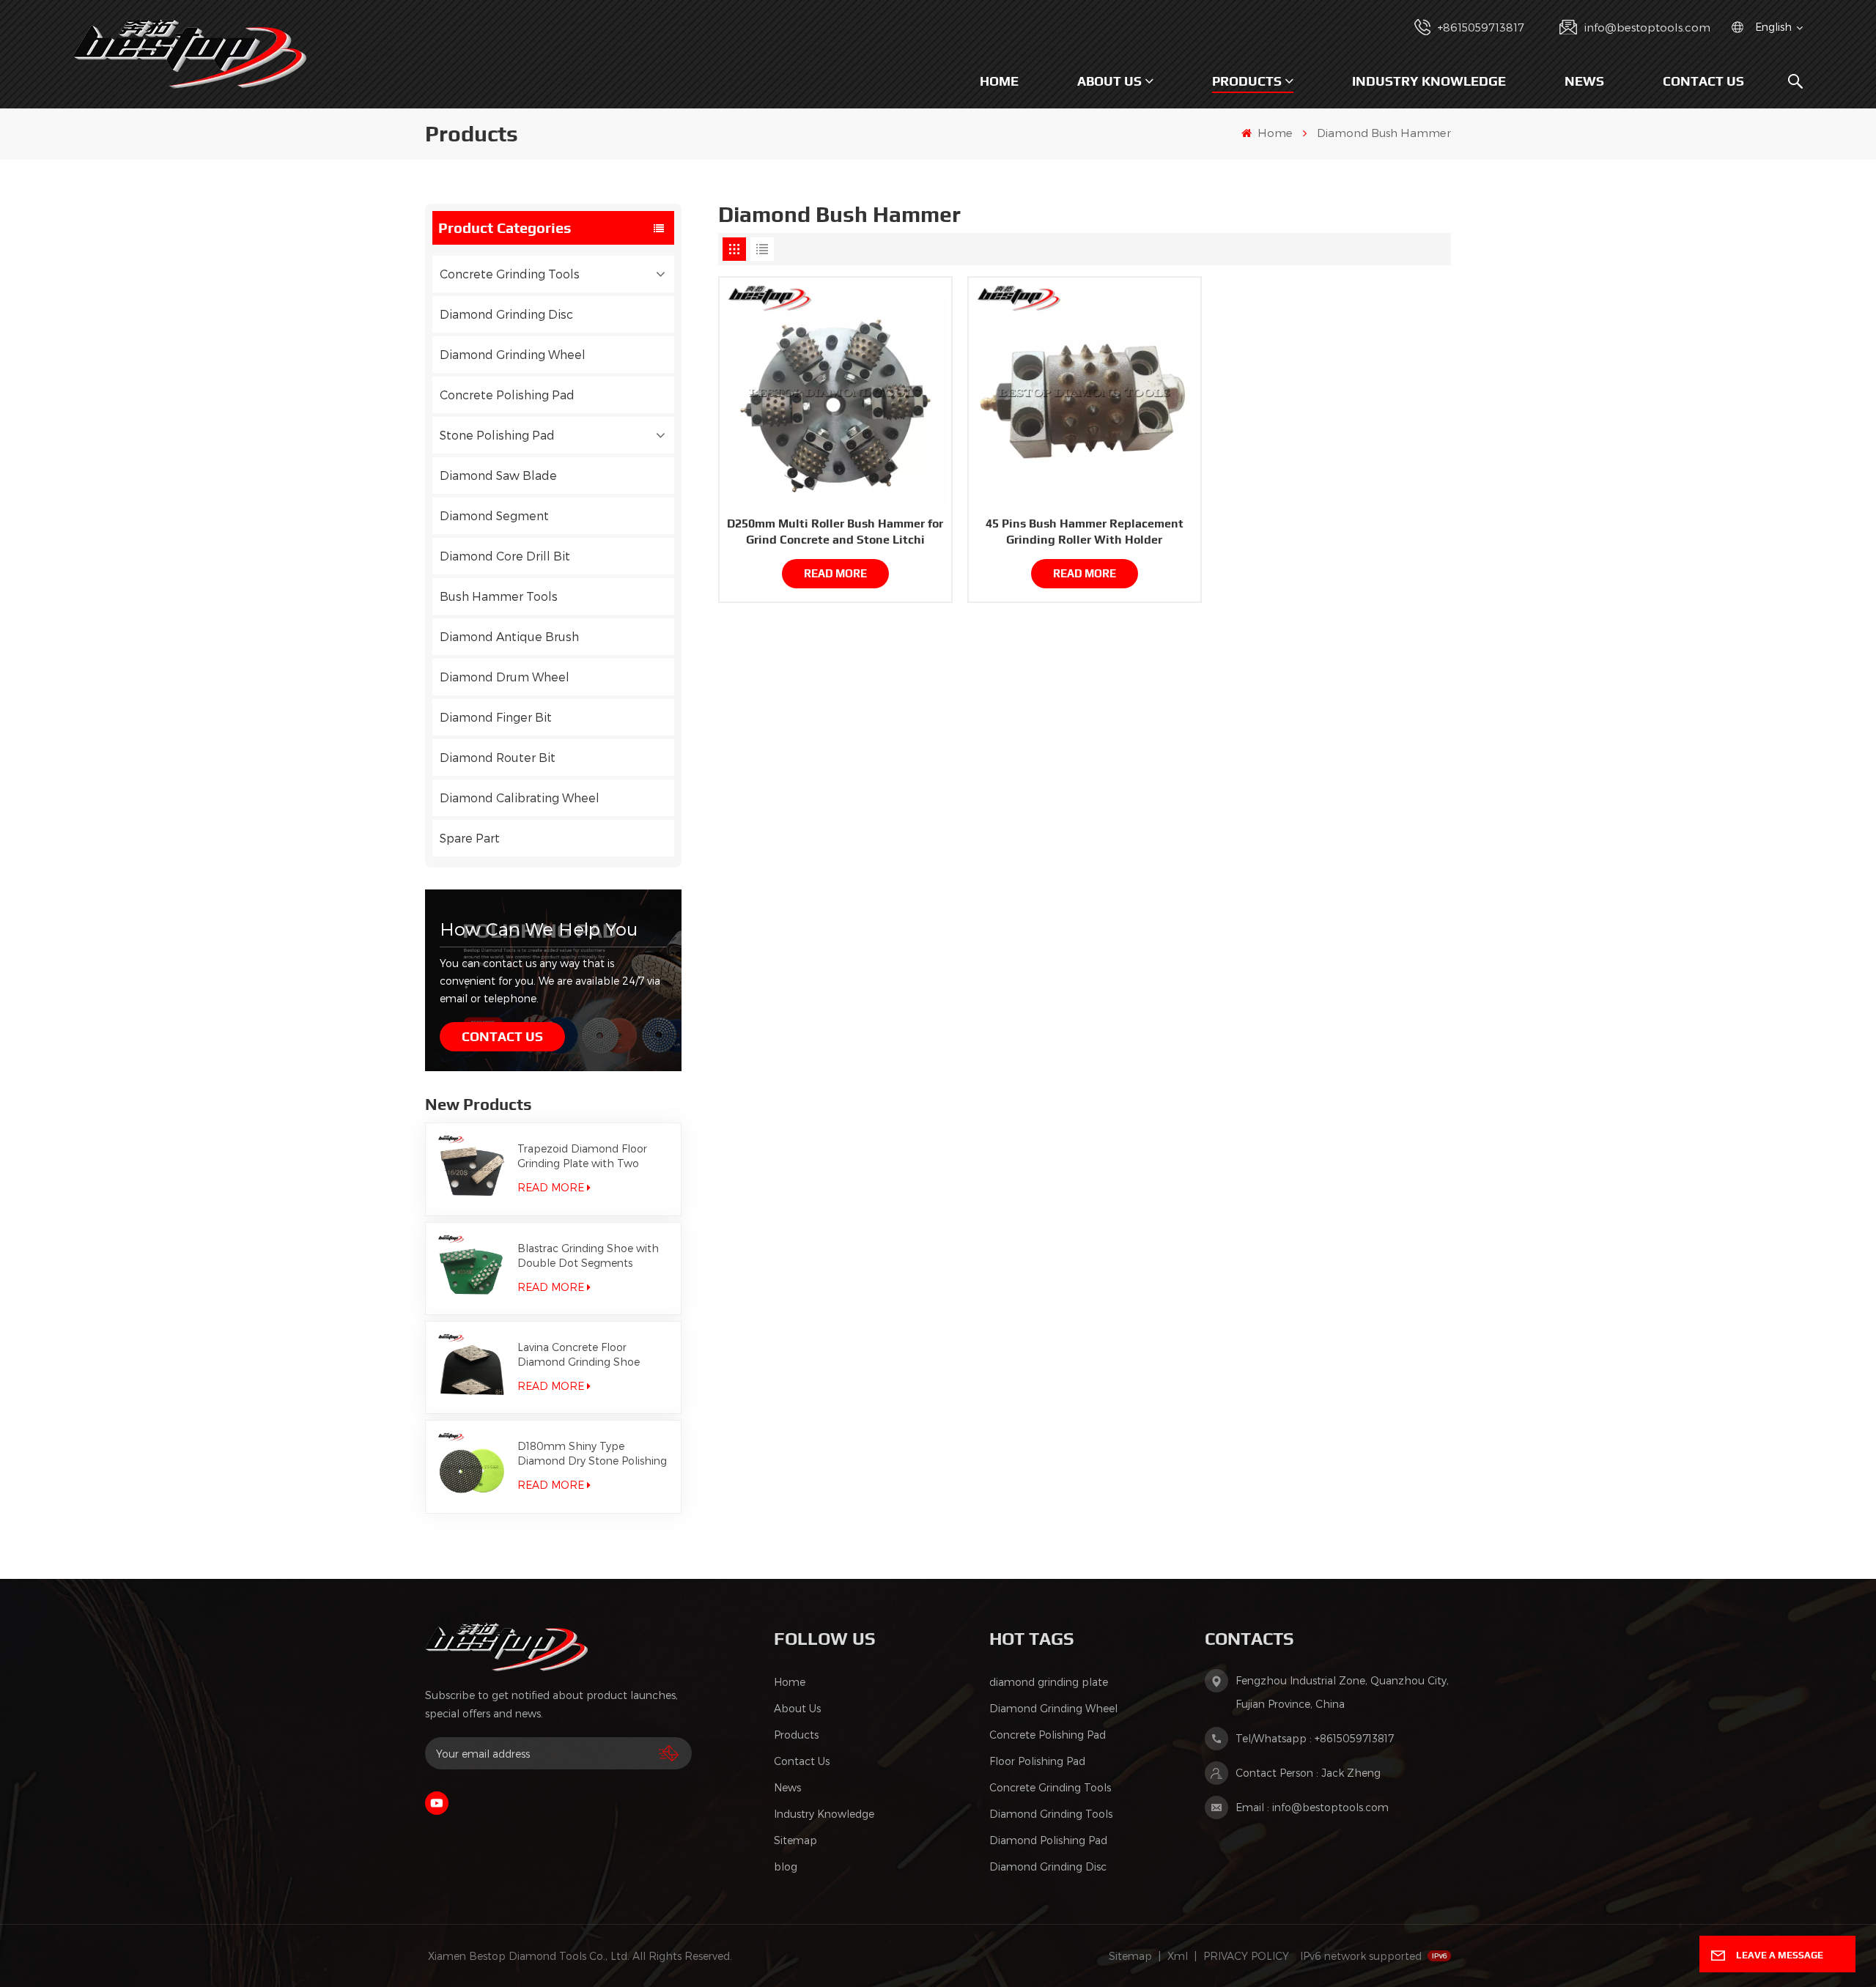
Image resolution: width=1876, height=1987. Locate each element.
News (1584, 81)
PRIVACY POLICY (1246, 1956)
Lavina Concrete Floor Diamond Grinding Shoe (579, 1354)
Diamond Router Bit (498, 757)
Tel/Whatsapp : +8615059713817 (1315, 1738)
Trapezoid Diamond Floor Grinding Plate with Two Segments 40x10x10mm (582, 1157)
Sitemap (795, 1840)
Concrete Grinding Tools (510, 274)
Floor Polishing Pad (1037, 1761)
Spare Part (470, 838)
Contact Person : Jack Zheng (1308, 1773)
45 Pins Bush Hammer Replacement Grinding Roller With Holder (1085, 532)
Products (1247, 81)
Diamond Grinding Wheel (513, 354)
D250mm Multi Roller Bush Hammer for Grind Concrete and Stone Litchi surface (835, 532)
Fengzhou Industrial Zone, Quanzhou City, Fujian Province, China (1342, 1692)
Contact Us (1703, 81)
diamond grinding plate (1049, 1682)
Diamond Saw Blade (498, 475)
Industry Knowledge (1429, 81)
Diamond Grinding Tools (1051, 1814)
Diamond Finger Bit (496, 717)
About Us (1109, 81)
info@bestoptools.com (1647, 27)
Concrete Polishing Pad (507, 395)
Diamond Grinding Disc (506, 314)
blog (786, 1866)
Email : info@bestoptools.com (1312, 1807)
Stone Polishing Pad (497, 435)
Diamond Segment (494, 515)
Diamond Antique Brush (509, 636)
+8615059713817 (1481, 27)
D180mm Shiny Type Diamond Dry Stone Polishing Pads (592, 1454)
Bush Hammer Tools (499, 596)
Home (999, 81)
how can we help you (539, 929)
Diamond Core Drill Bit (505, 556)
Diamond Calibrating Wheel (520, 798)
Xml (1178, 1956)
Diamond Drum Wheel (505, 677)
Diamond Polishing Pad (1048, 1840)
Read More (551, 1187)
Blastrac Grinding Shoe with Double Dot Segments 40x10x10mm (588, 1256)
